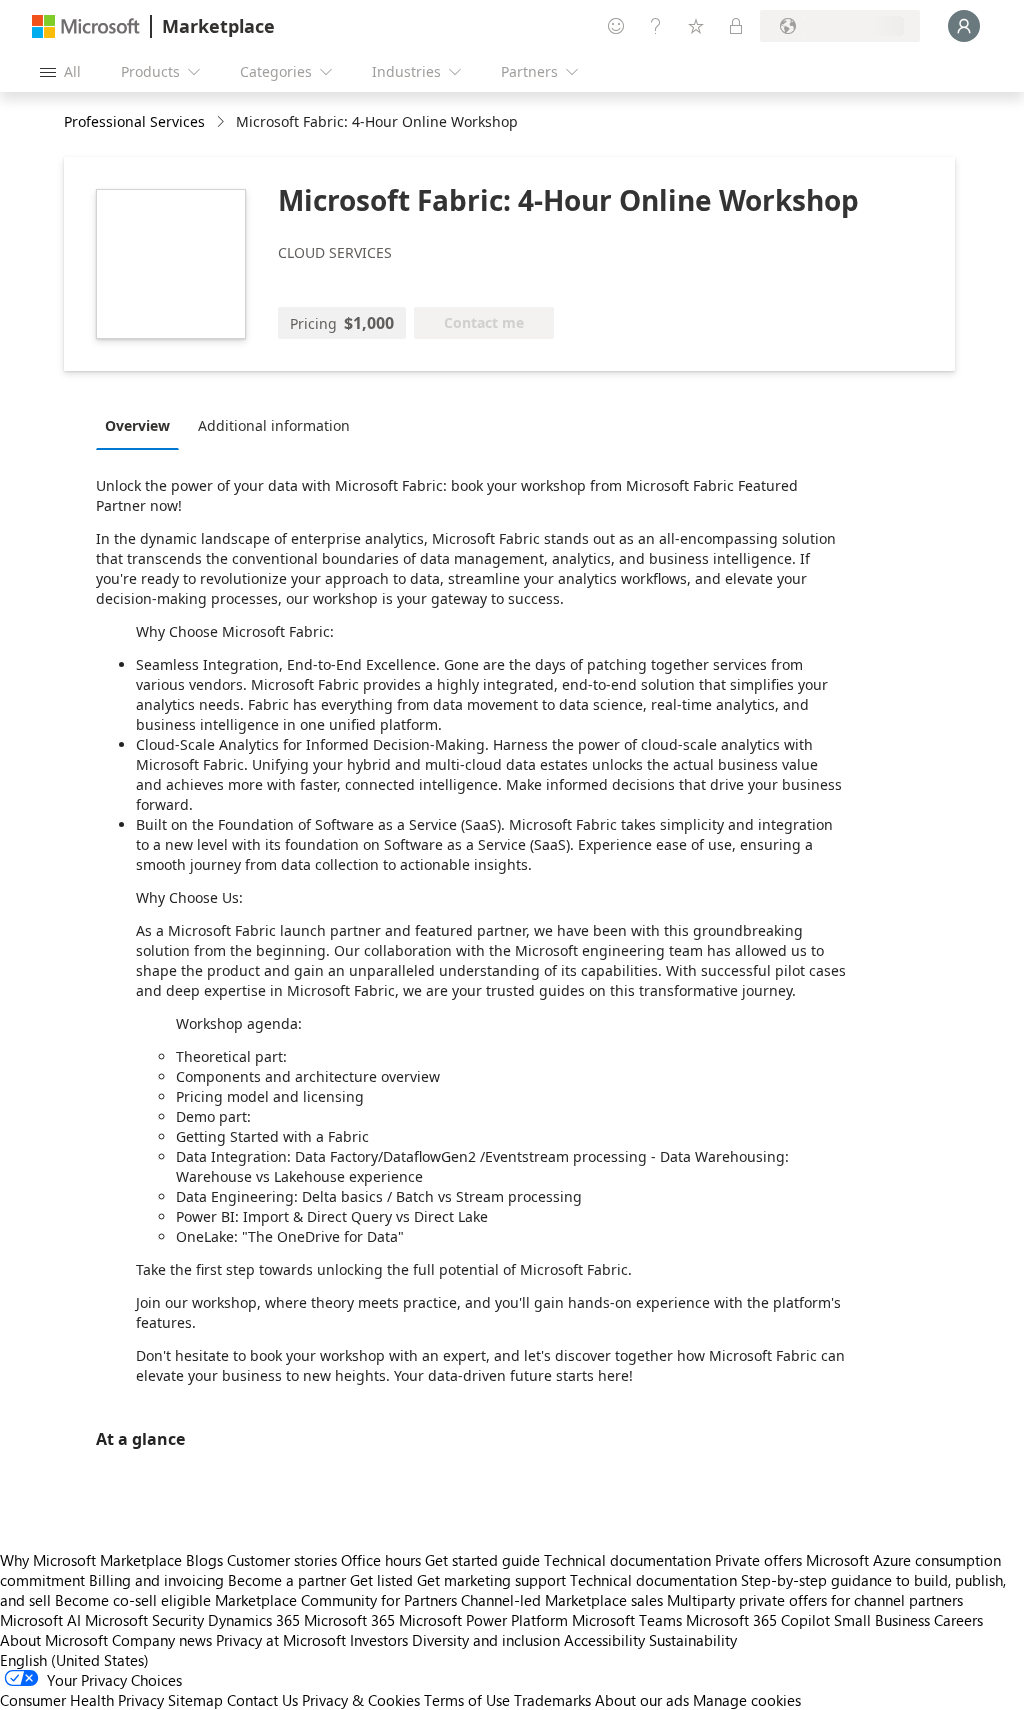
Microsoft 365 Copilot (758, 1620)
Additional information (274, 425)
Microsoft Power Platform (483, 1620)
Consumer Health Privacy (82, 1700)
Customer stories (282, 1560)
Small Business (882, 1620)
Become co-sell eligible (133, 1600)
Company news (162, 1640)
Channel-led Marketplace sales (562, 1600)
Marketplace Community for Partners (336, 1600)
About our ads (642, 1700)
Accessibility (604, 1640)
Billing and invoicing (156, 1580)
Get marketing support (491, 1580)
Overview (137, 425)
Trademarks (552, 1700)
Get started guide (482, 1560)
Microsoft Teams (627, 1620)
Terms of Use (467, 1700)
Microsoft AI (40, 1620)
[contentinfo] (222, 122)
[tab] (142, 425)
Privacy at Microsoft (281, 1640)
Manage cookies (747, 1700)
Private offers (758, 1560)
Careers (958, 1620)
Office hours (381, 1560)
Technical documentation (627, 1560)
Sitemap (195, 1700)
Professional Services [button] (134, 121)
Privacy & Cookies (361, 1700)
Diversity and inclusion (486, 1640)
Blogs (204, 1560)
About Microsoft (54, 1640)
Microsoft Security (144, 1620)
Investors (379, 1640)
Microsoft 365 (349, 1620)
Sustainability (693, 1640)
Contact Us (262, 1700)
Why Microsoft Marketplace (91, 1560)
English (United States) (74, 1660)
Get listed (381, 1580)
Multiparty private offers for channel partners (815, 1600)
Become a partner (287, 1580)
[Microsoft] (86, 26)
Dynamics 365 (254, 1620)
